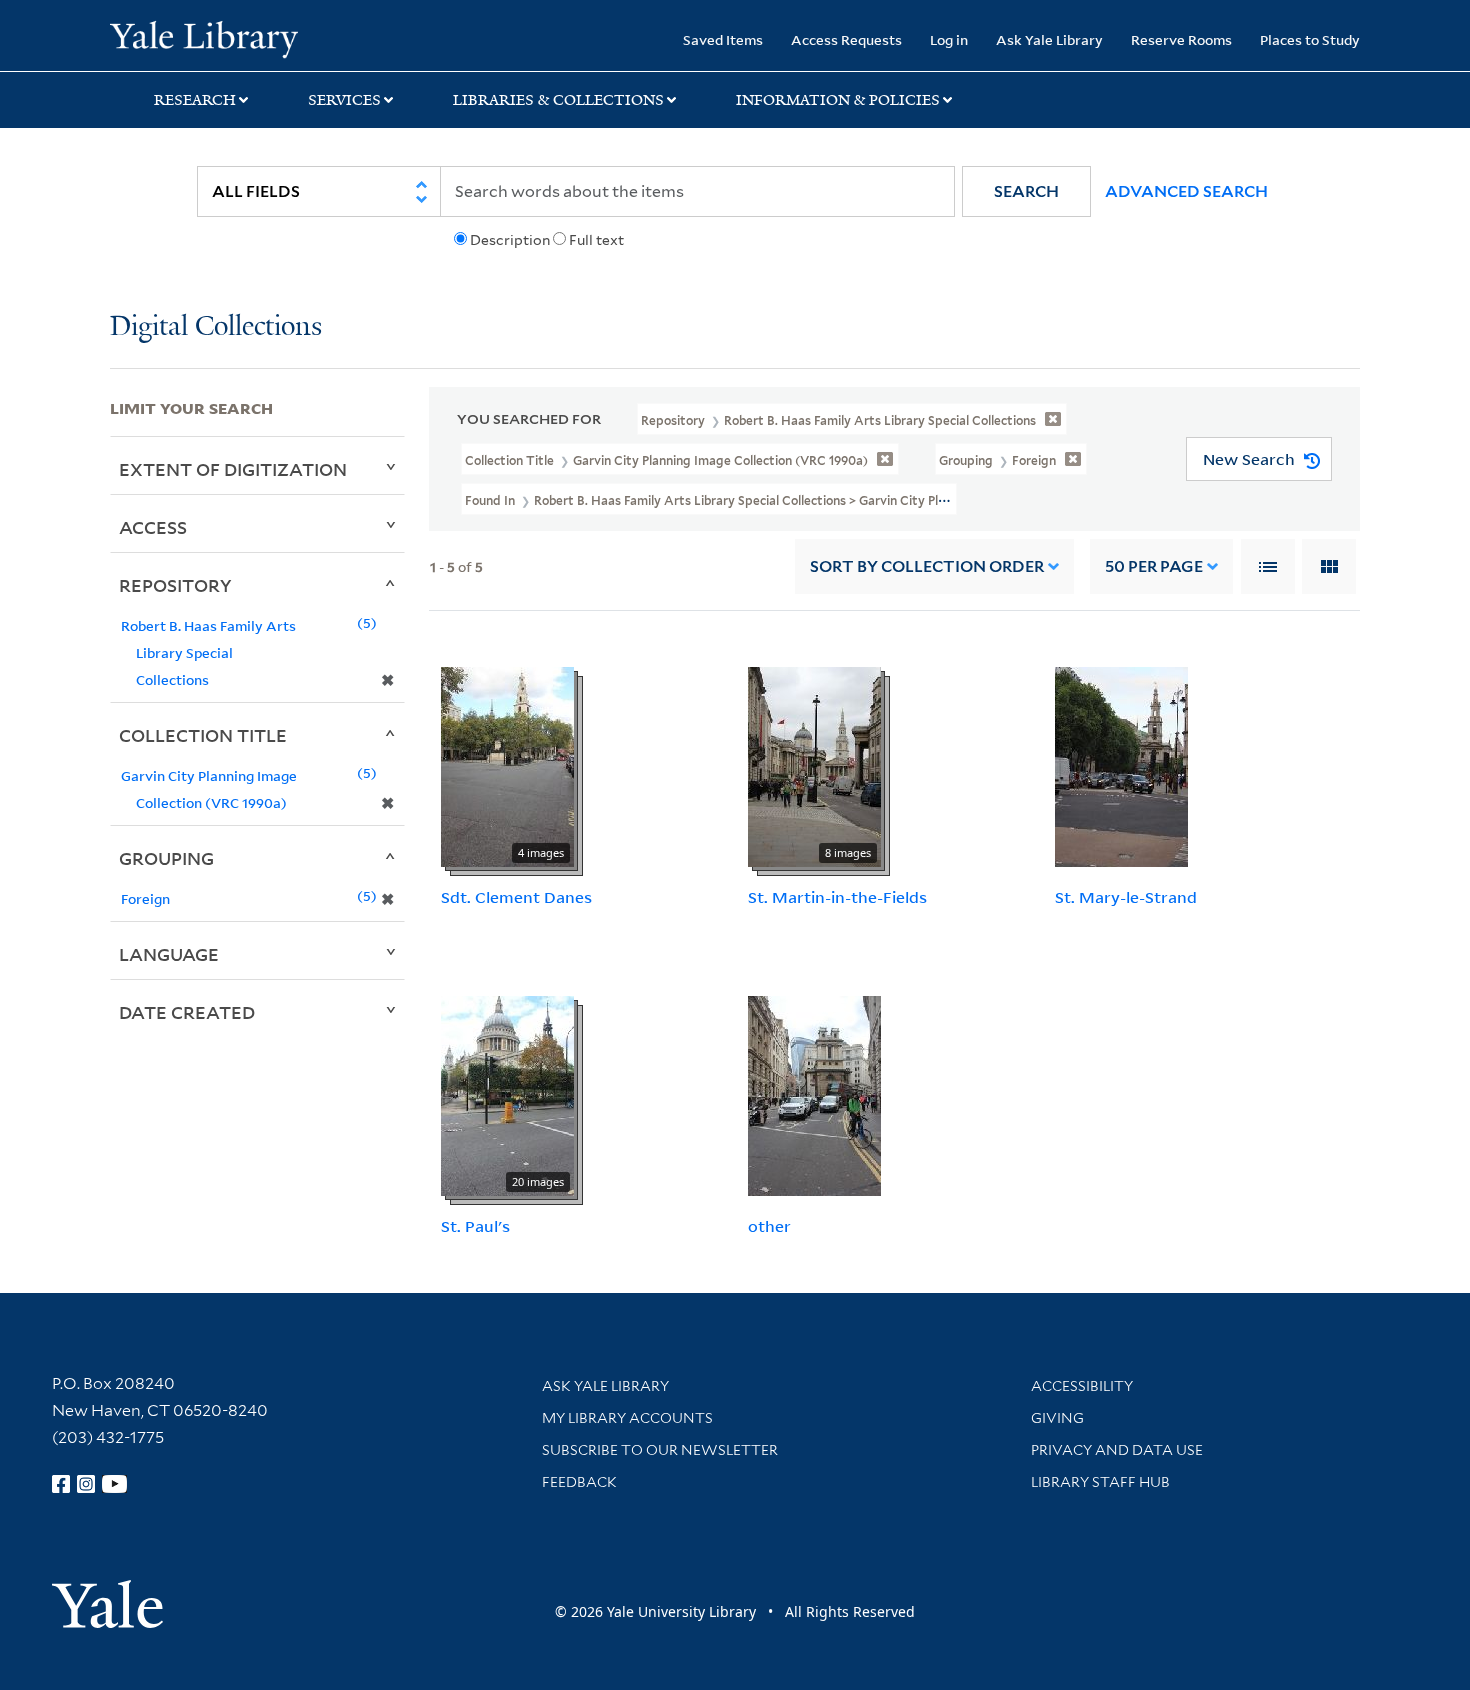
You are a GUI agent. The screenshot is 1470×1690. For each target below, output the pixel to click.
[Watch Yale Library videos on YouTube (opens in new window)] (115, 1484)
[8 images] (814, 766)
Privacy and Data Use (1117, 1450)
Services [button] (344, 100)
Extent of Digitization (233, 469)
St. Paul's (475, 1226)
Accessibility (1082, 1386)
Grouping (166, 858)
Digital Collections (216, 327)
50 (1154, 566)
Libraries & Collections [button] (558, 100)
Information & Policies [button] (838, 100)
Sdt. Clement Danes (516, 897)
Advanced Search (1186, 191)
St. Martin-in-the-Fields (837, 897)
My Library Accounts (627, 1418)
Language (169, 954)
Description (510, 240)
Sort (927, 566)
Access (153, 527)
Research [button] (195, 100)
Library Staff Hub (1100, 1482)
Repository (175, 585)
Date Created (187, 1012)
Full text (596, 240)
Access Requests (846, 39)
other (769, 1226)
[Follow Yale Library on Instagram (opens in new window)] (86, 1484)
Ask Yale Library (1049, 39)
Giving (1057, 1418)
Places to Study (1310, 39)
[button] (1026, 191)
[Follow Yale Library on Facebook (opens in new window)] (61, 1484)
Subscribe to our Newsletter (660, 1450)
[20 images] (507, 1094)
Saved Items (723, 39)
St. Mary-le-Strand (1126, 897)
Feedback (579, 1482)
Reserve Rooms (1181, 39)
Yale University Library (203, 38)
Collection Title (203, 735)
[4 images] (507, 766)
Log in (949, 39)
